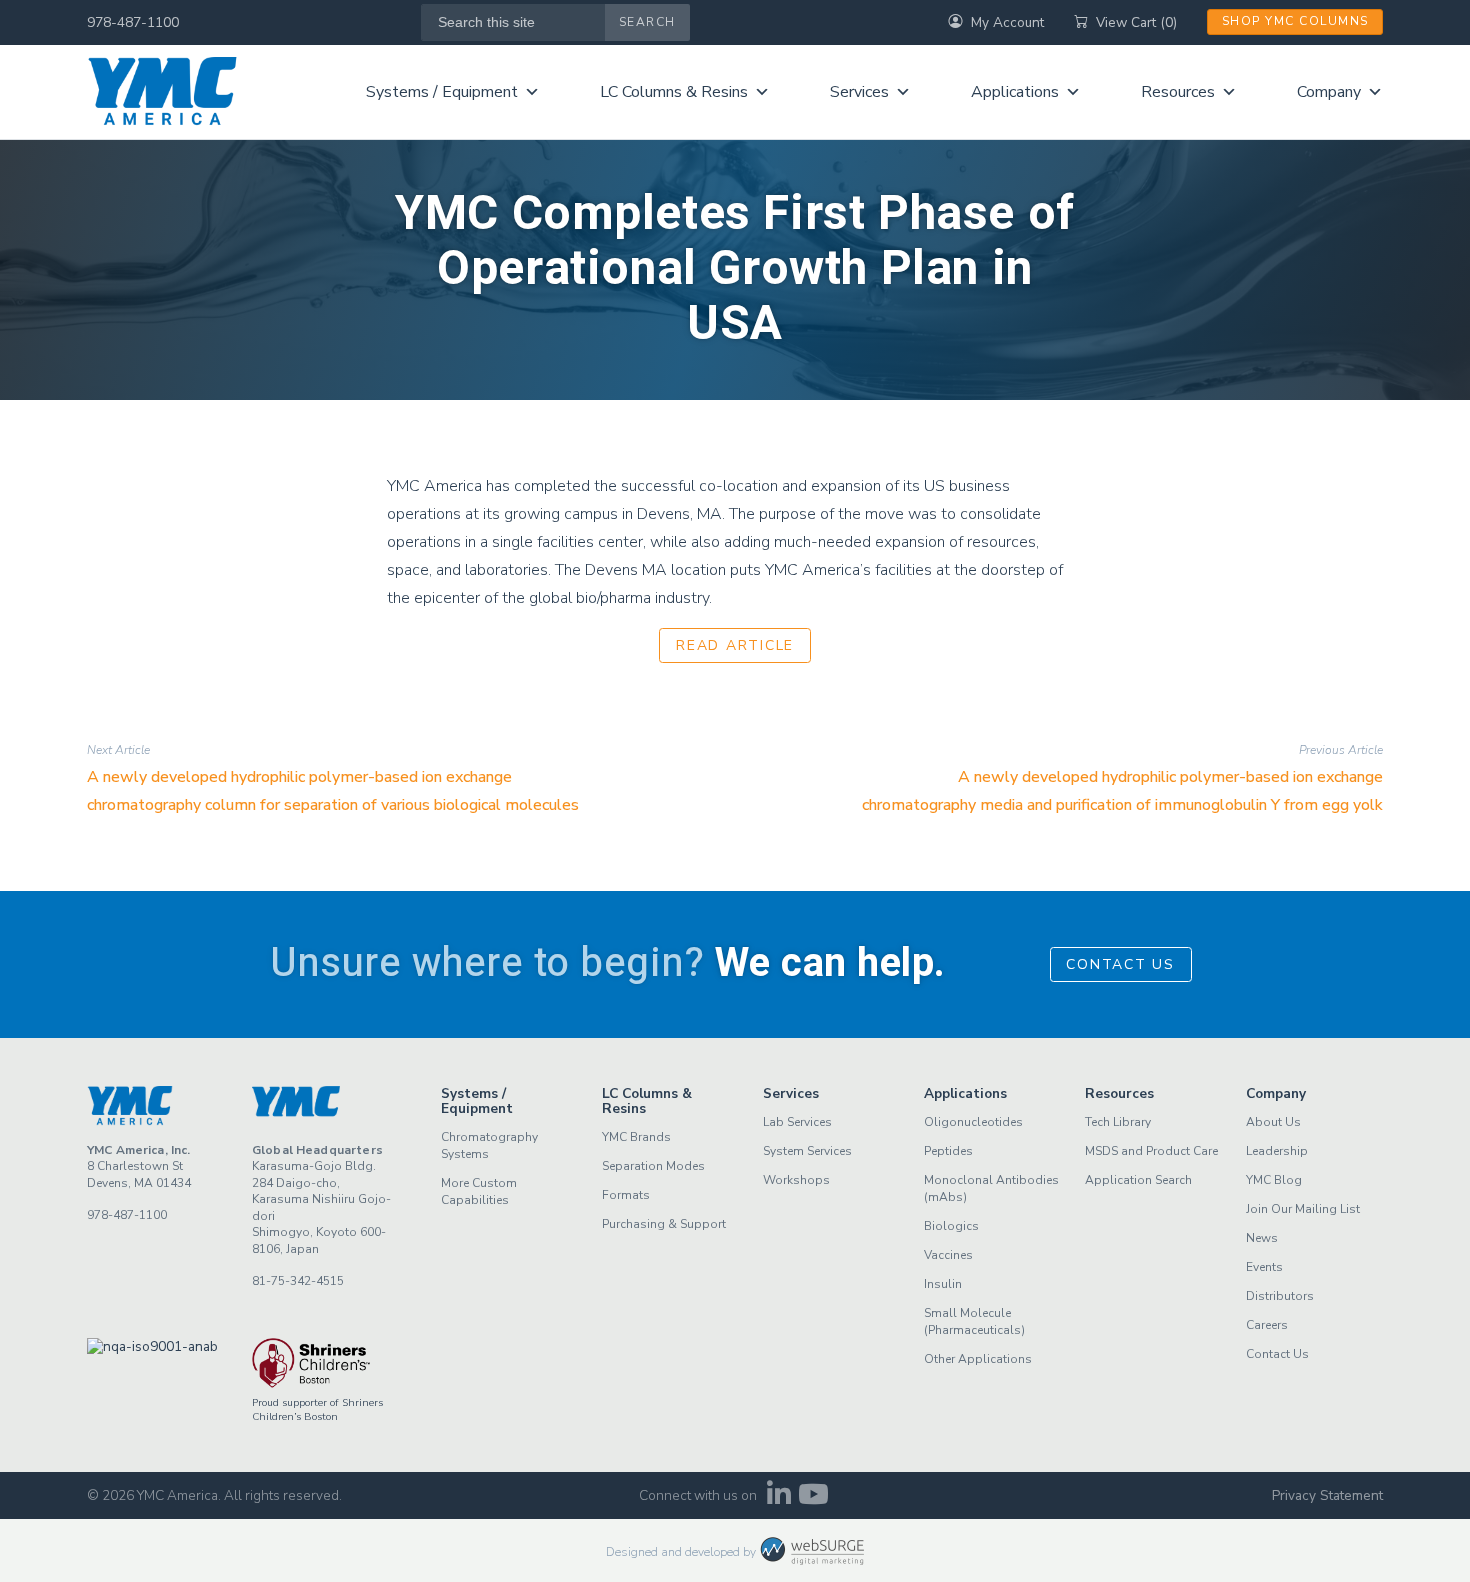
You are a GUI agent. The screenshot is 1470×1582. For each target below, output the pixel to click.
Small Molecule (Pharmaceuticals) (974, 1321)
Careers (1267, 1325)
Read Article (735, 645)
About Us (1273, 1122)
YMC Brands (636, 1137)
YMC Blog (1274, 1180)
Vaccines (948, 1255)
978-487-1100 (133, 22)
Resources (1178, 92)
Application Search (1138, 1180)
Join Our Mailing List (1303, 1209)
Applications (1015, 92)
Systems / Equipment (442, 92)
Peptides (948, 1151)
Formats (626, 1195)
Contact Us (1120, 964)
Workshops (796, 1180)
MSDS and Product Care (1151, 1151)
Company (1329, 92)
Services (859, 92)
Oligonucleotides (973, 1122)
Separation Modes (653, 1166)
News (1262, 1238)
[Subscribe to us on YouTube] (813, 1499)
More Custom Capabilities (479, 1191)
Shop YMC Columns (1295, 21)
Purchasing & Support (664, 1224)
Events (1264, 1267)
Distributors (1280, 1296)
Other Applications (978, 1359)
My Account (1007, 22)
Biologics (951, 1226)
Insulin (943, 1284)
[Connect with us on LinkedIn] (778, 1499)
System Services (807, 1151)
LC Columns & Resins (674, 92)
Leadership (1277, 1151)
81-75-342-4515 (298, 1281)
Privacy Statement (1327, 1495)
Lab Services (797, 1122)
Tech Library (1118, 1122)
